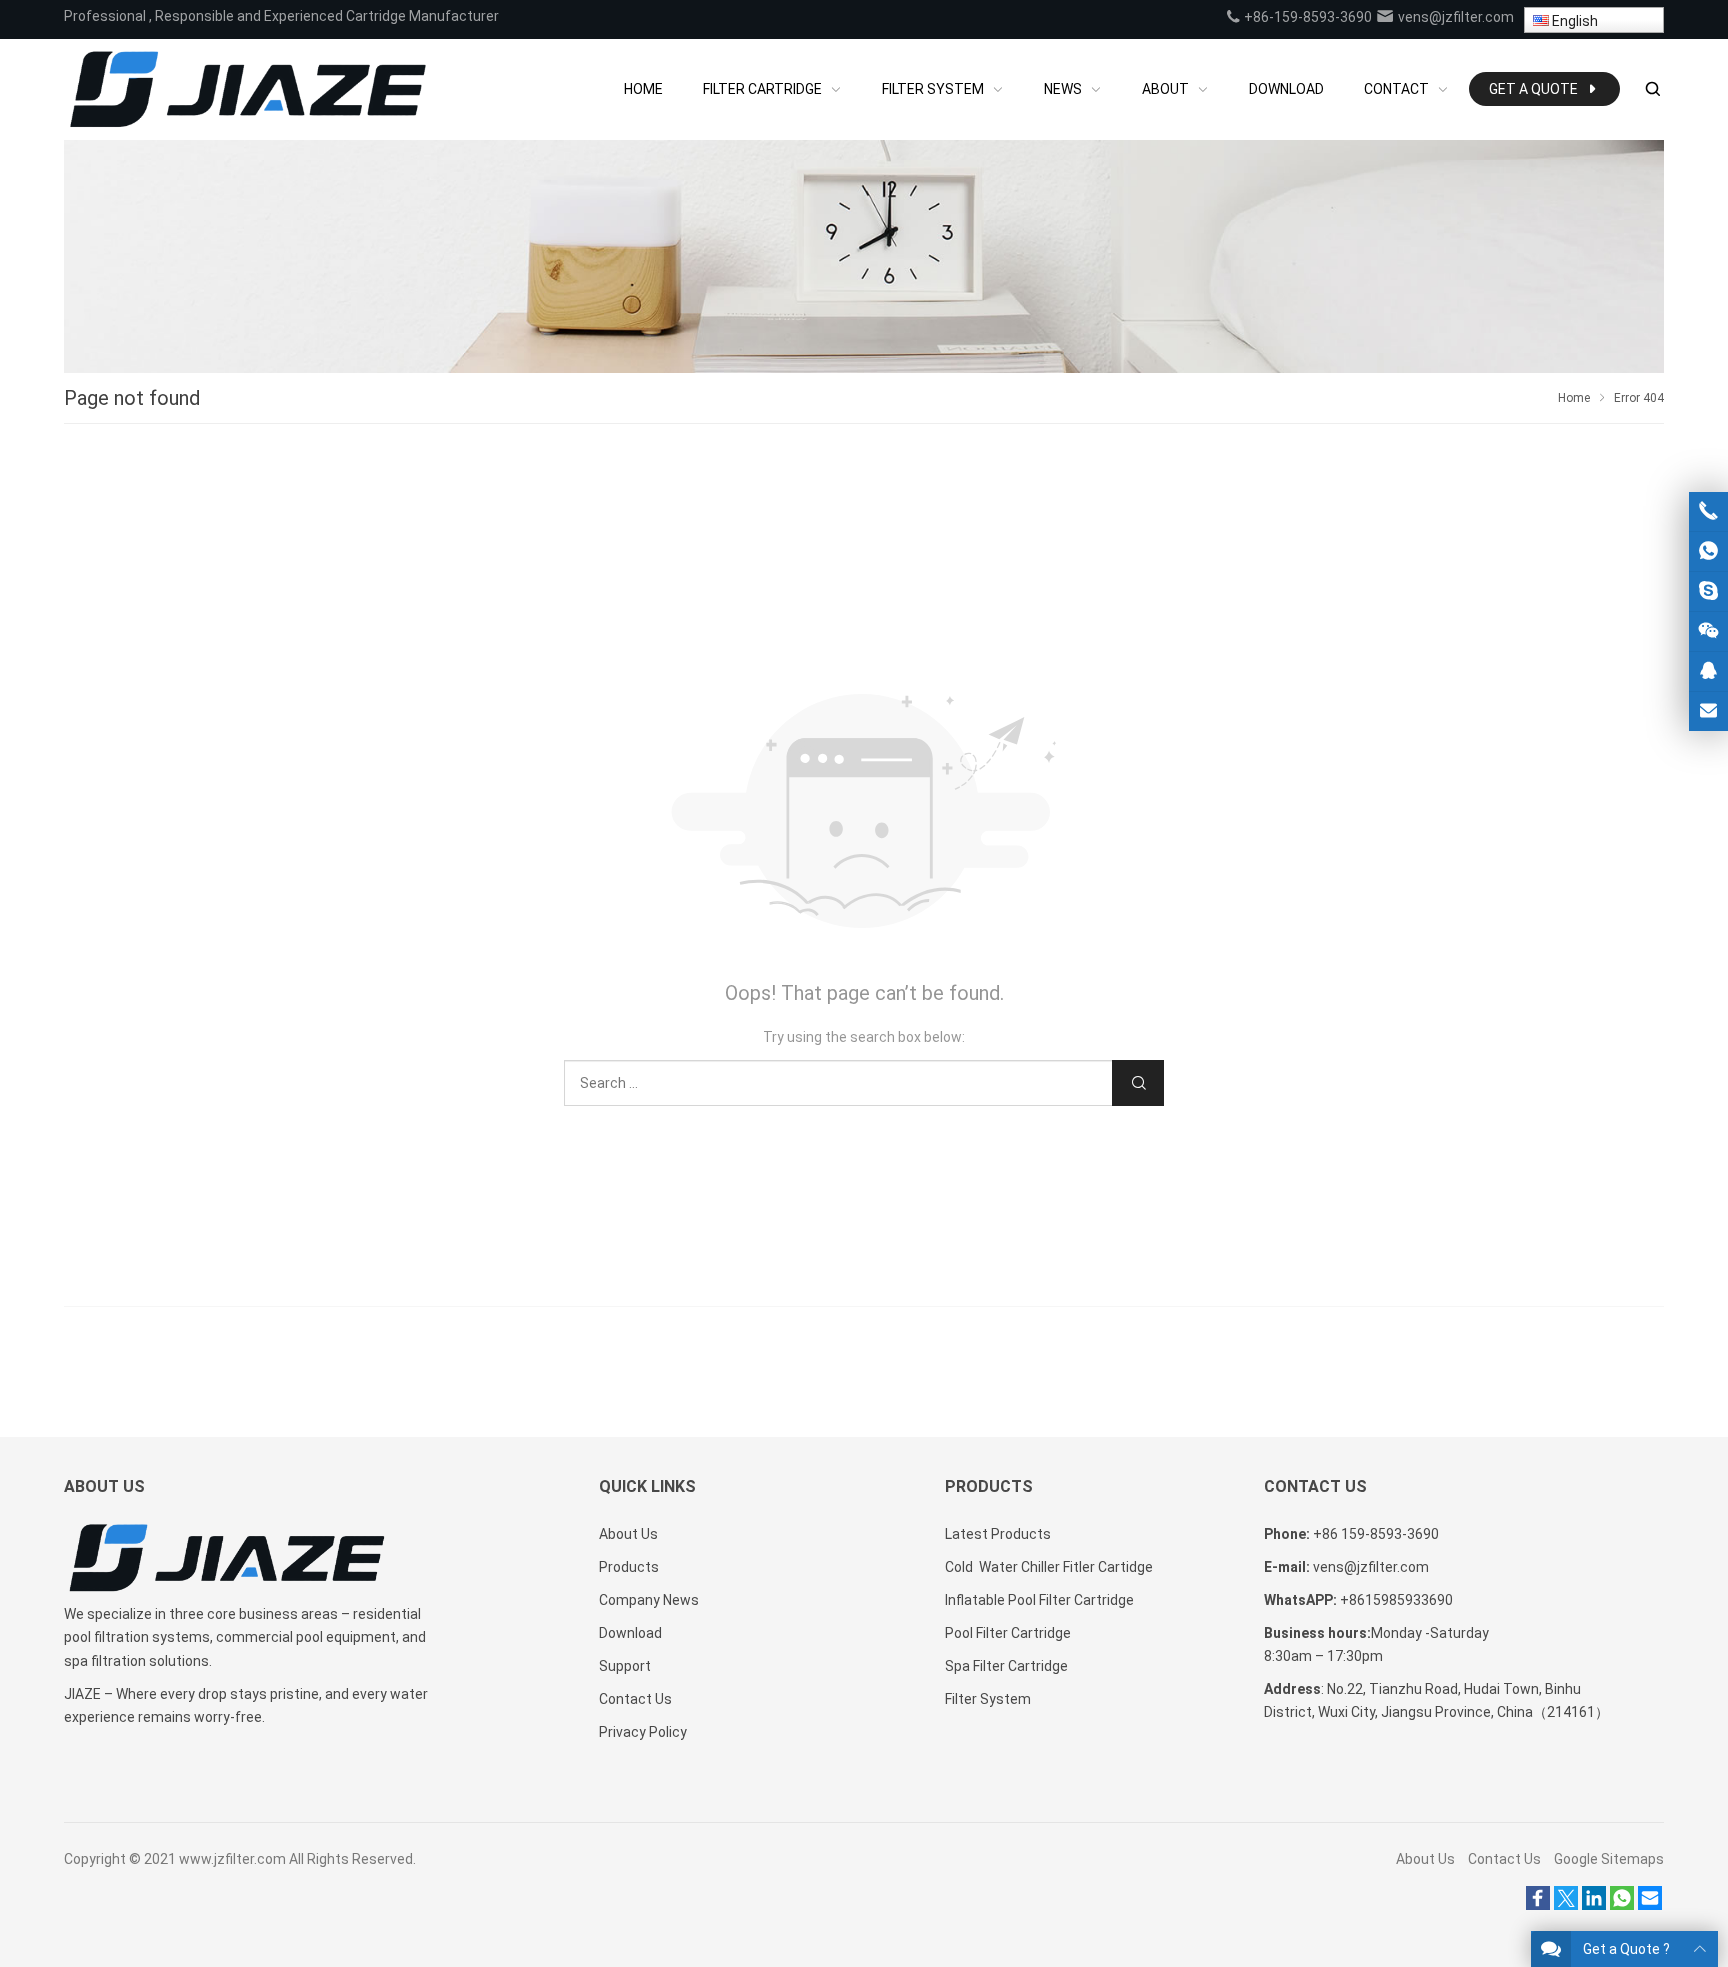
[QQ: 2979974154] (1708, 671)
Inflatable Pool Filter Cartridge (1039, 1600)
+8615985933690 (1396, 1600)
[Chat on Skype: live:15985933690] (1708, 591)
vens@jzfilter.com (1454, 17)
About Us (628, 1534)
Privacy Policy (643, 1732)
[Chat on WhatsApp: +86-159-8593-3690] (1708, 551)
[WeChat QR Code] (1708, 631)
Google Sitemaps (1609, 1859)
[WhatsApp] (1622, 1905)
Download (630, 1633)
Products (629, 1567)
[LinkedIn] (1594, 1905)
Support (625, 1666)
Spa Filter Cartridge (1006, 1666)
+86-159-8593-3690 (1306, 17)
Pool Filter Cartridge (1008, 1633)
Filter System (988, 1699)
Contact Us (635, 1699)
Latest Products (998, 1534)
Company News (649, 1600)
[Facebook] (1538, 1905)
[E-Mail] (1650, 1905)
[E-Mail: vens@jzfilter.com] (1708, 711)
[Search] (1652, 89)
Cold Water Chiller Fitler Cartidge (1049, 1567)
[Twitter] (1566, 1905)
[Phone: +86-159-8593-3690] (1708, 511)
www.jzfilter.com (232, 1859)
